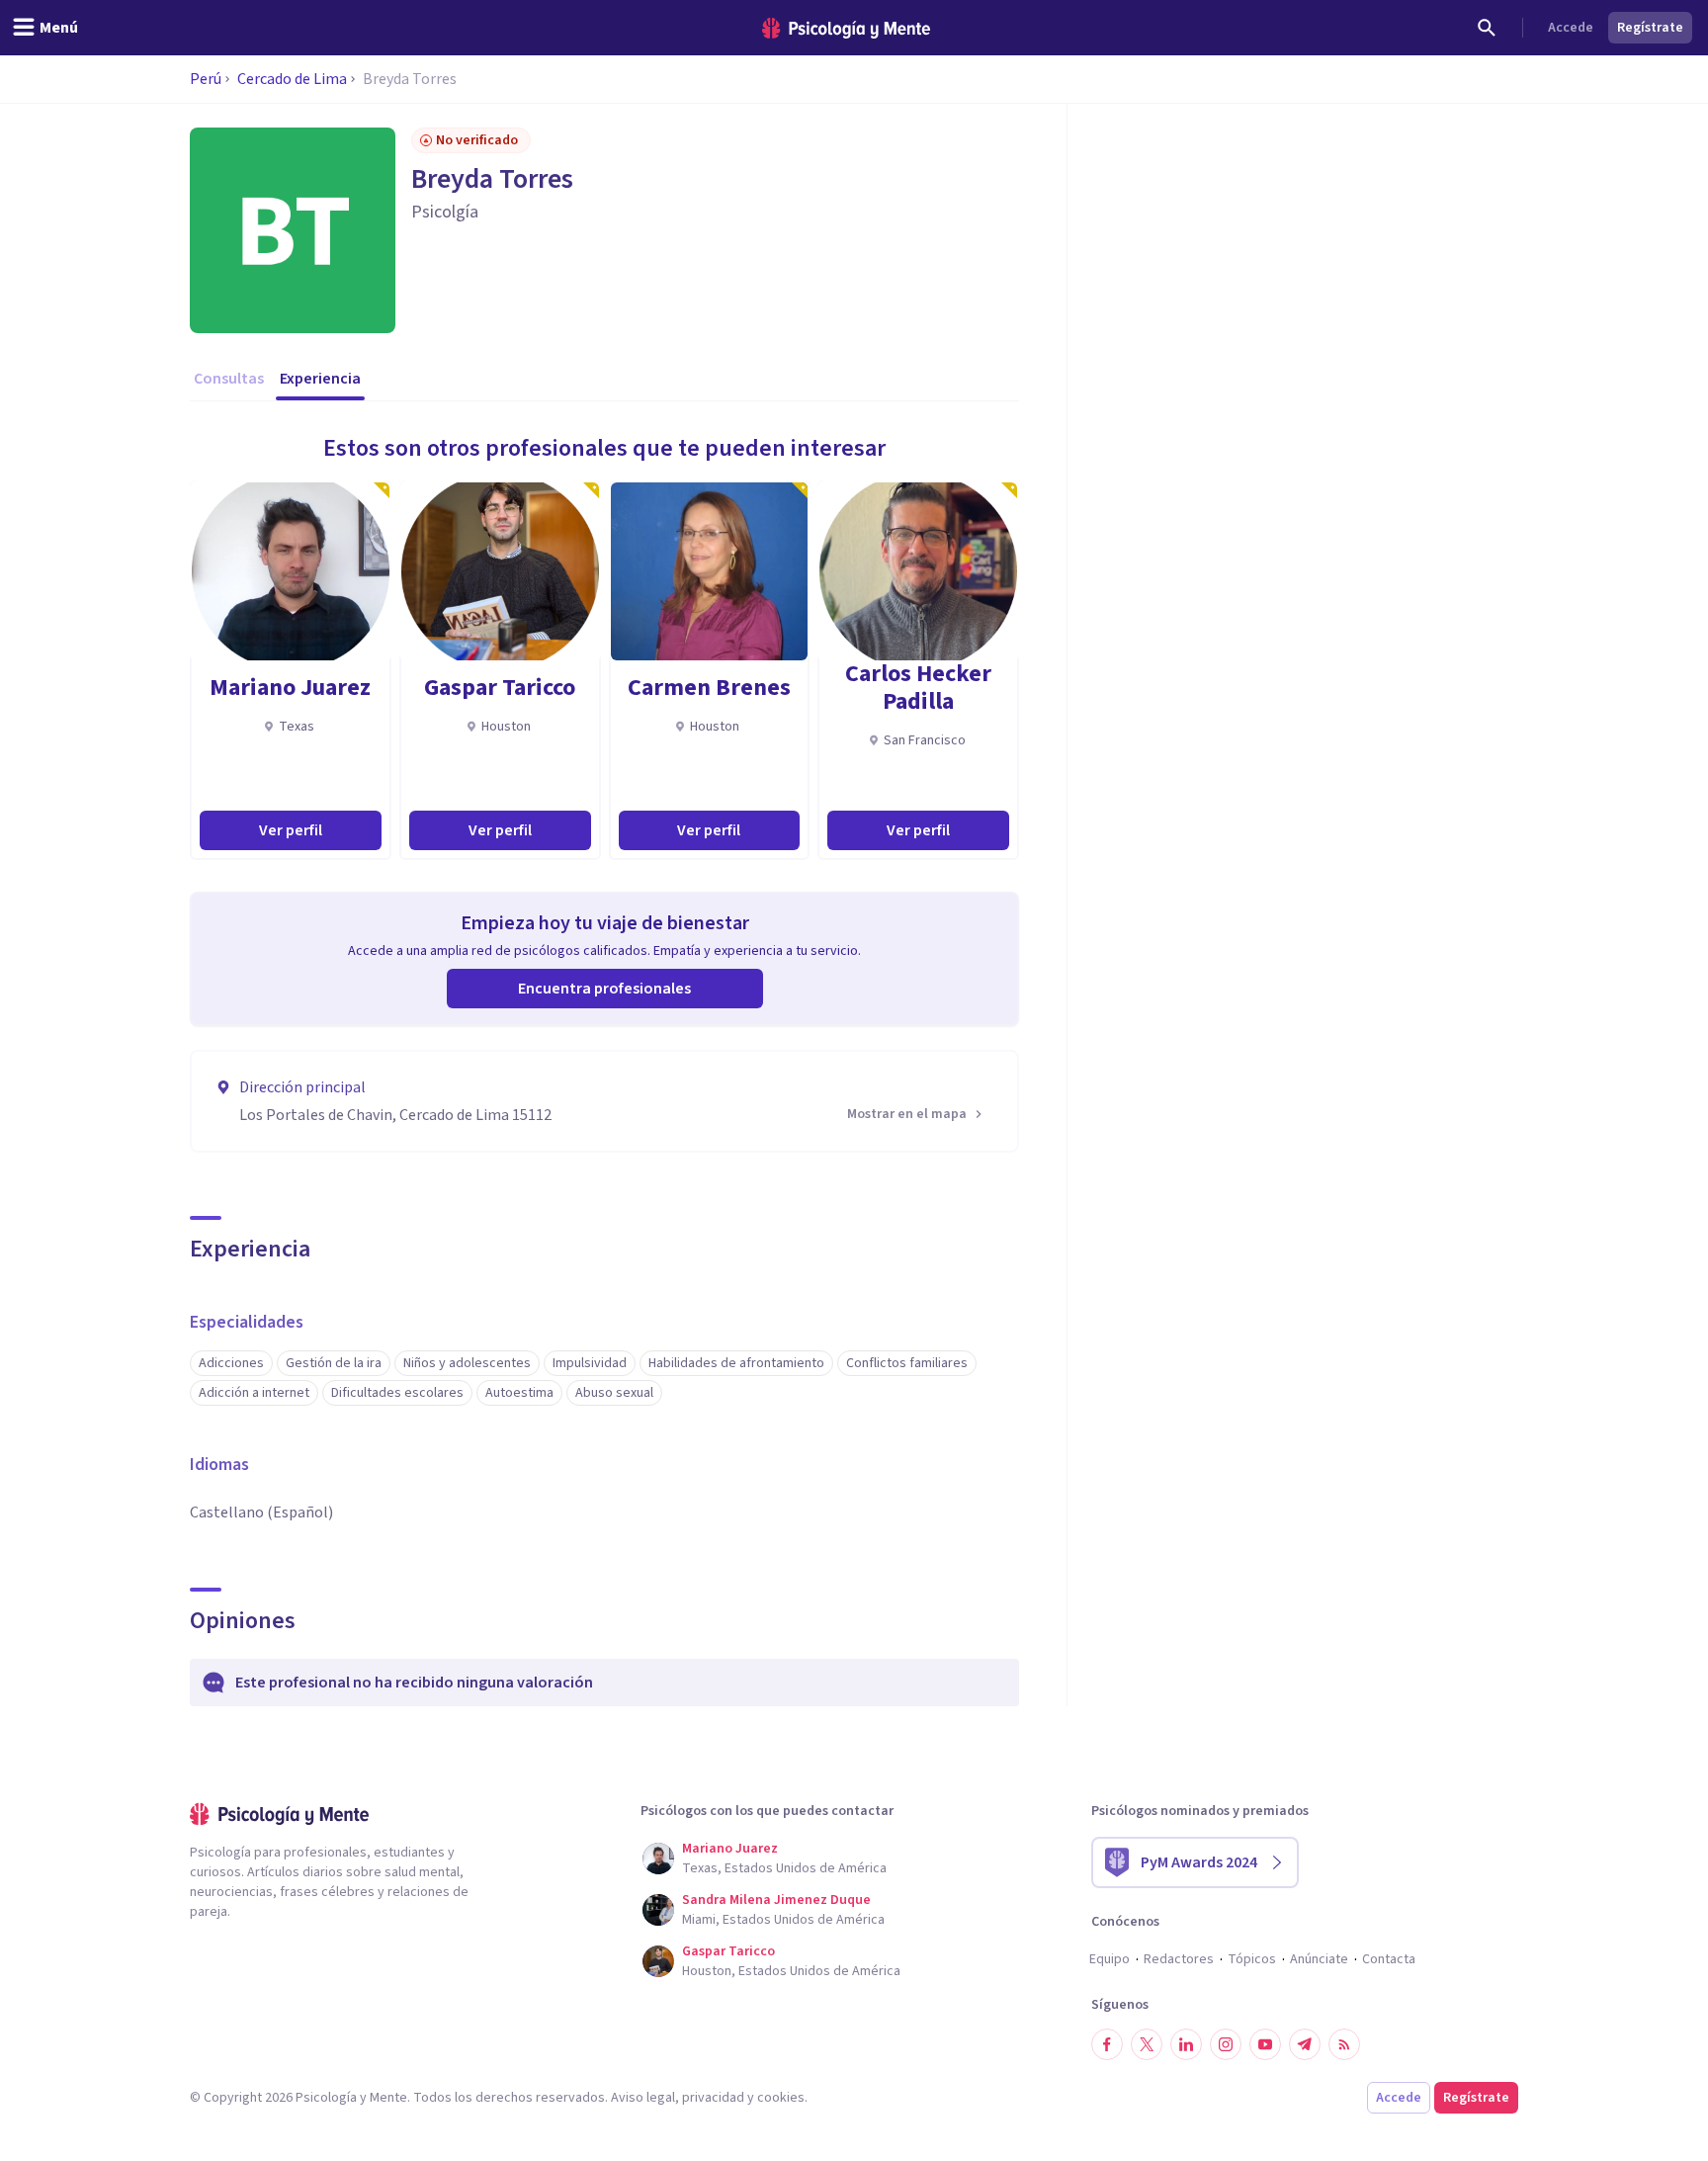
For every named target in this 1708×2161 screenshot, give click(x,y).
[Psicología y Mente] (846, 28)
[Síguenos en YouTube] (1265, 2044)
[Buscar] (1487, 28)
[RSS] (1344, 2044)
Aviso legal (643, 2098)
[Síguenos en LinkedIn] (1186, 2044)
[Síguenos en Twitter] (1147, 2044)
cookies (781, 2098)
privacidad (713, 2098)
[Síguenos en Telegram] (1305, 2044)
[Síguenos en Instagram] (1226, 2044)
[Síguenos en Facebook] (1107, 2044)
